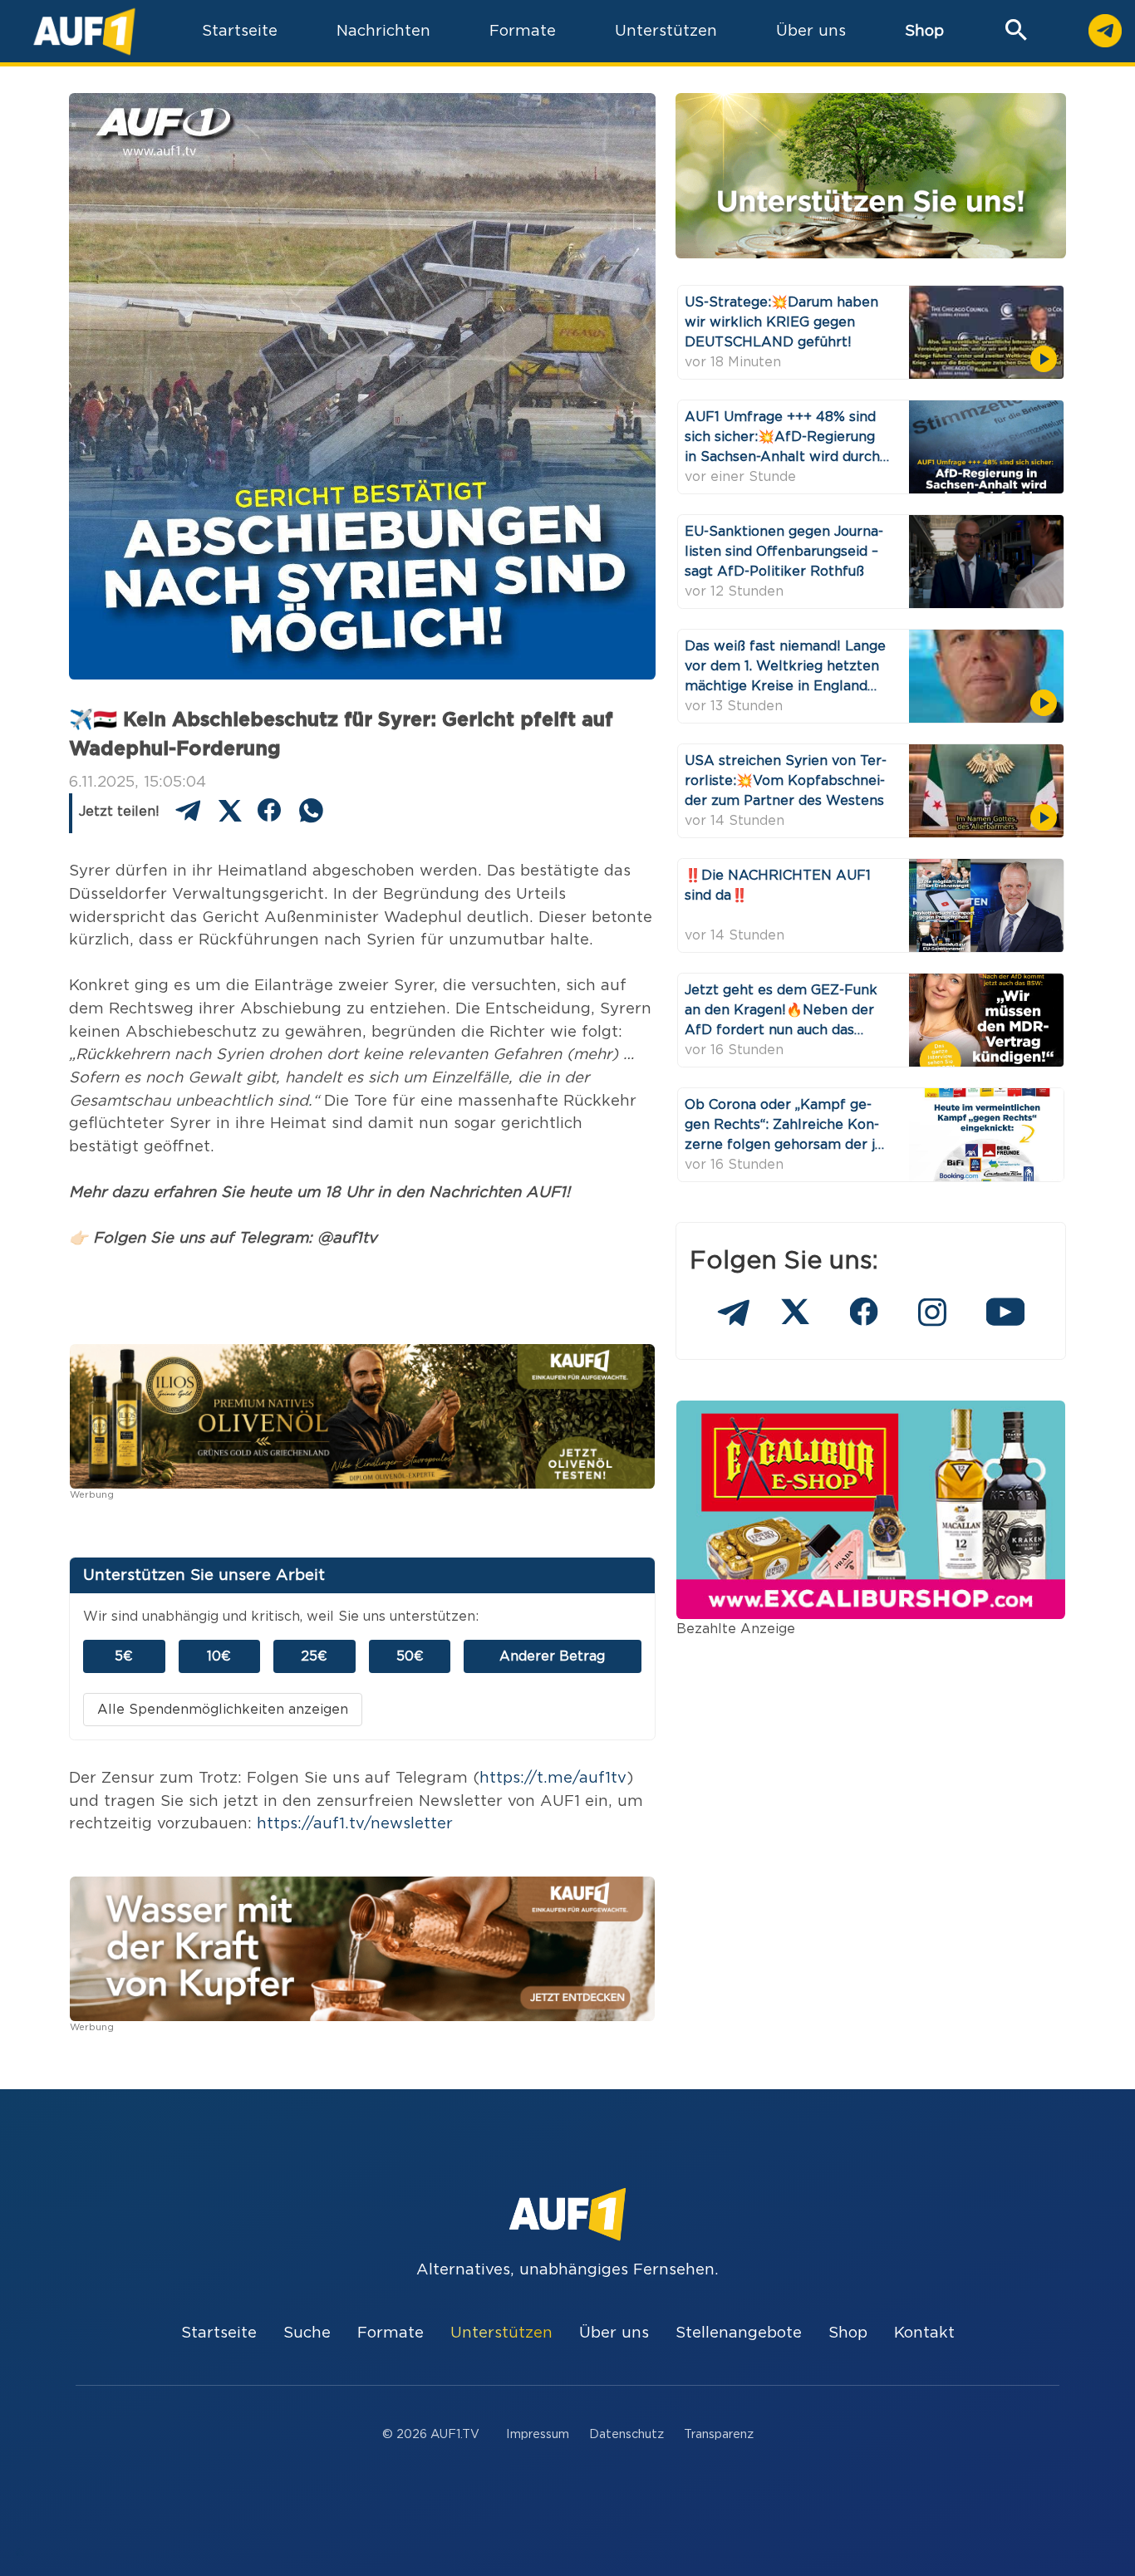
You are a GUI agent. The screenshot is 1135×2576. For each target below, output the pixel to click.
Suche (307, 2333)
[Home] (84, 31)
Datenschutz (626, 2434)
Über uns (614, 2333)
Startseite (219, 2333)
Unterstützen (501, 2333)
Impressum (538, 2434)
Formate (391, 2333)
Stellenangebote (739, 2333)
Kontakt (924, 2333)
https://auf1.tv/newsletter (355, 1824)
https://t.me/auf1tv (553, 1778)
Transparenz (719, 2434)
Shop (924, 31)
